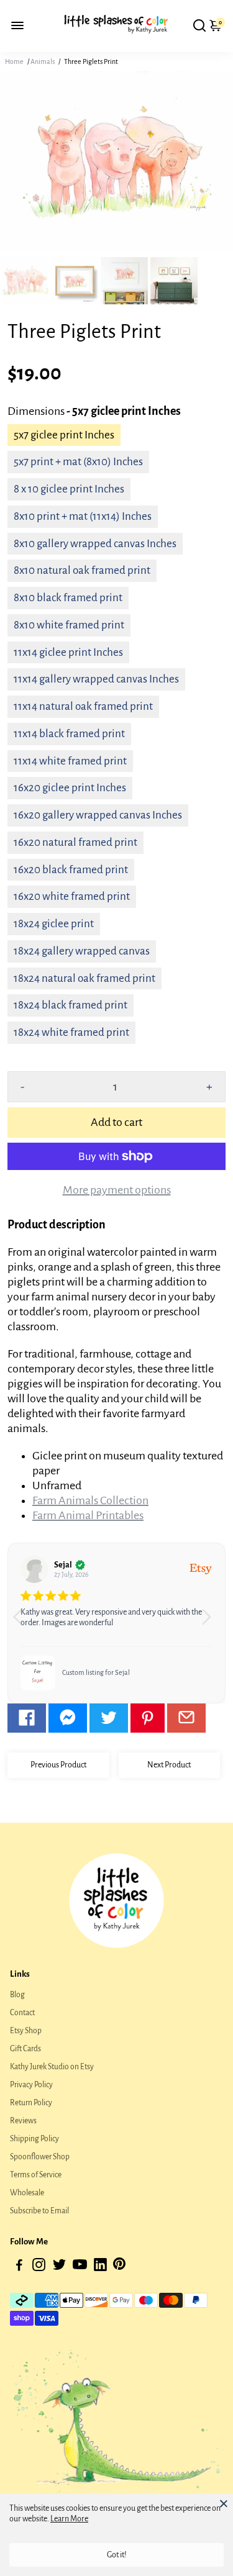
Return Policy (31, 2103)
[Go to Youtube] (80, 2267)
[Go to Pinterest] (148, 1718)
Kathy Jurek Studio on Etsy (52, 2067)
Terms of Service (36, 2175)
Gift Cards (25, 2049)
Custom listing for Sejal (96, 1672)
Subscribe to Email (39, 2211)
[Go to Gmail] (186, 1718)
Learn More (69, 2519)
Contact (22, 2013)
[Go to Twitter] (109, 1718)
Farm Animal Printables (88, 1515)
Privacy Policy (31, 2085)
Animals (43, 61)
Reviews (23, 2121)
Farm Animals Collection (90, 1500)
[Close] (224, 2503)
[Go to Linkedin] (100, 2267)
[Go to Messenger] (68, 1718)
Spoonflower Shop (40, 2157)
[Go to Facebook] (27, 1718)
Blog (17, 1995)
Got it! (117, 2555)
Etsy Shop (26, 2031)
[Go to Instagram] (39, 2267)
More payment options (117, 1190)
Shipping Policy (34, 2139)
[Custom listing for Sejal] (38, 1673)
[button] (211, 1623)
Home (14, 61)
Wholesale (27, 2193)
